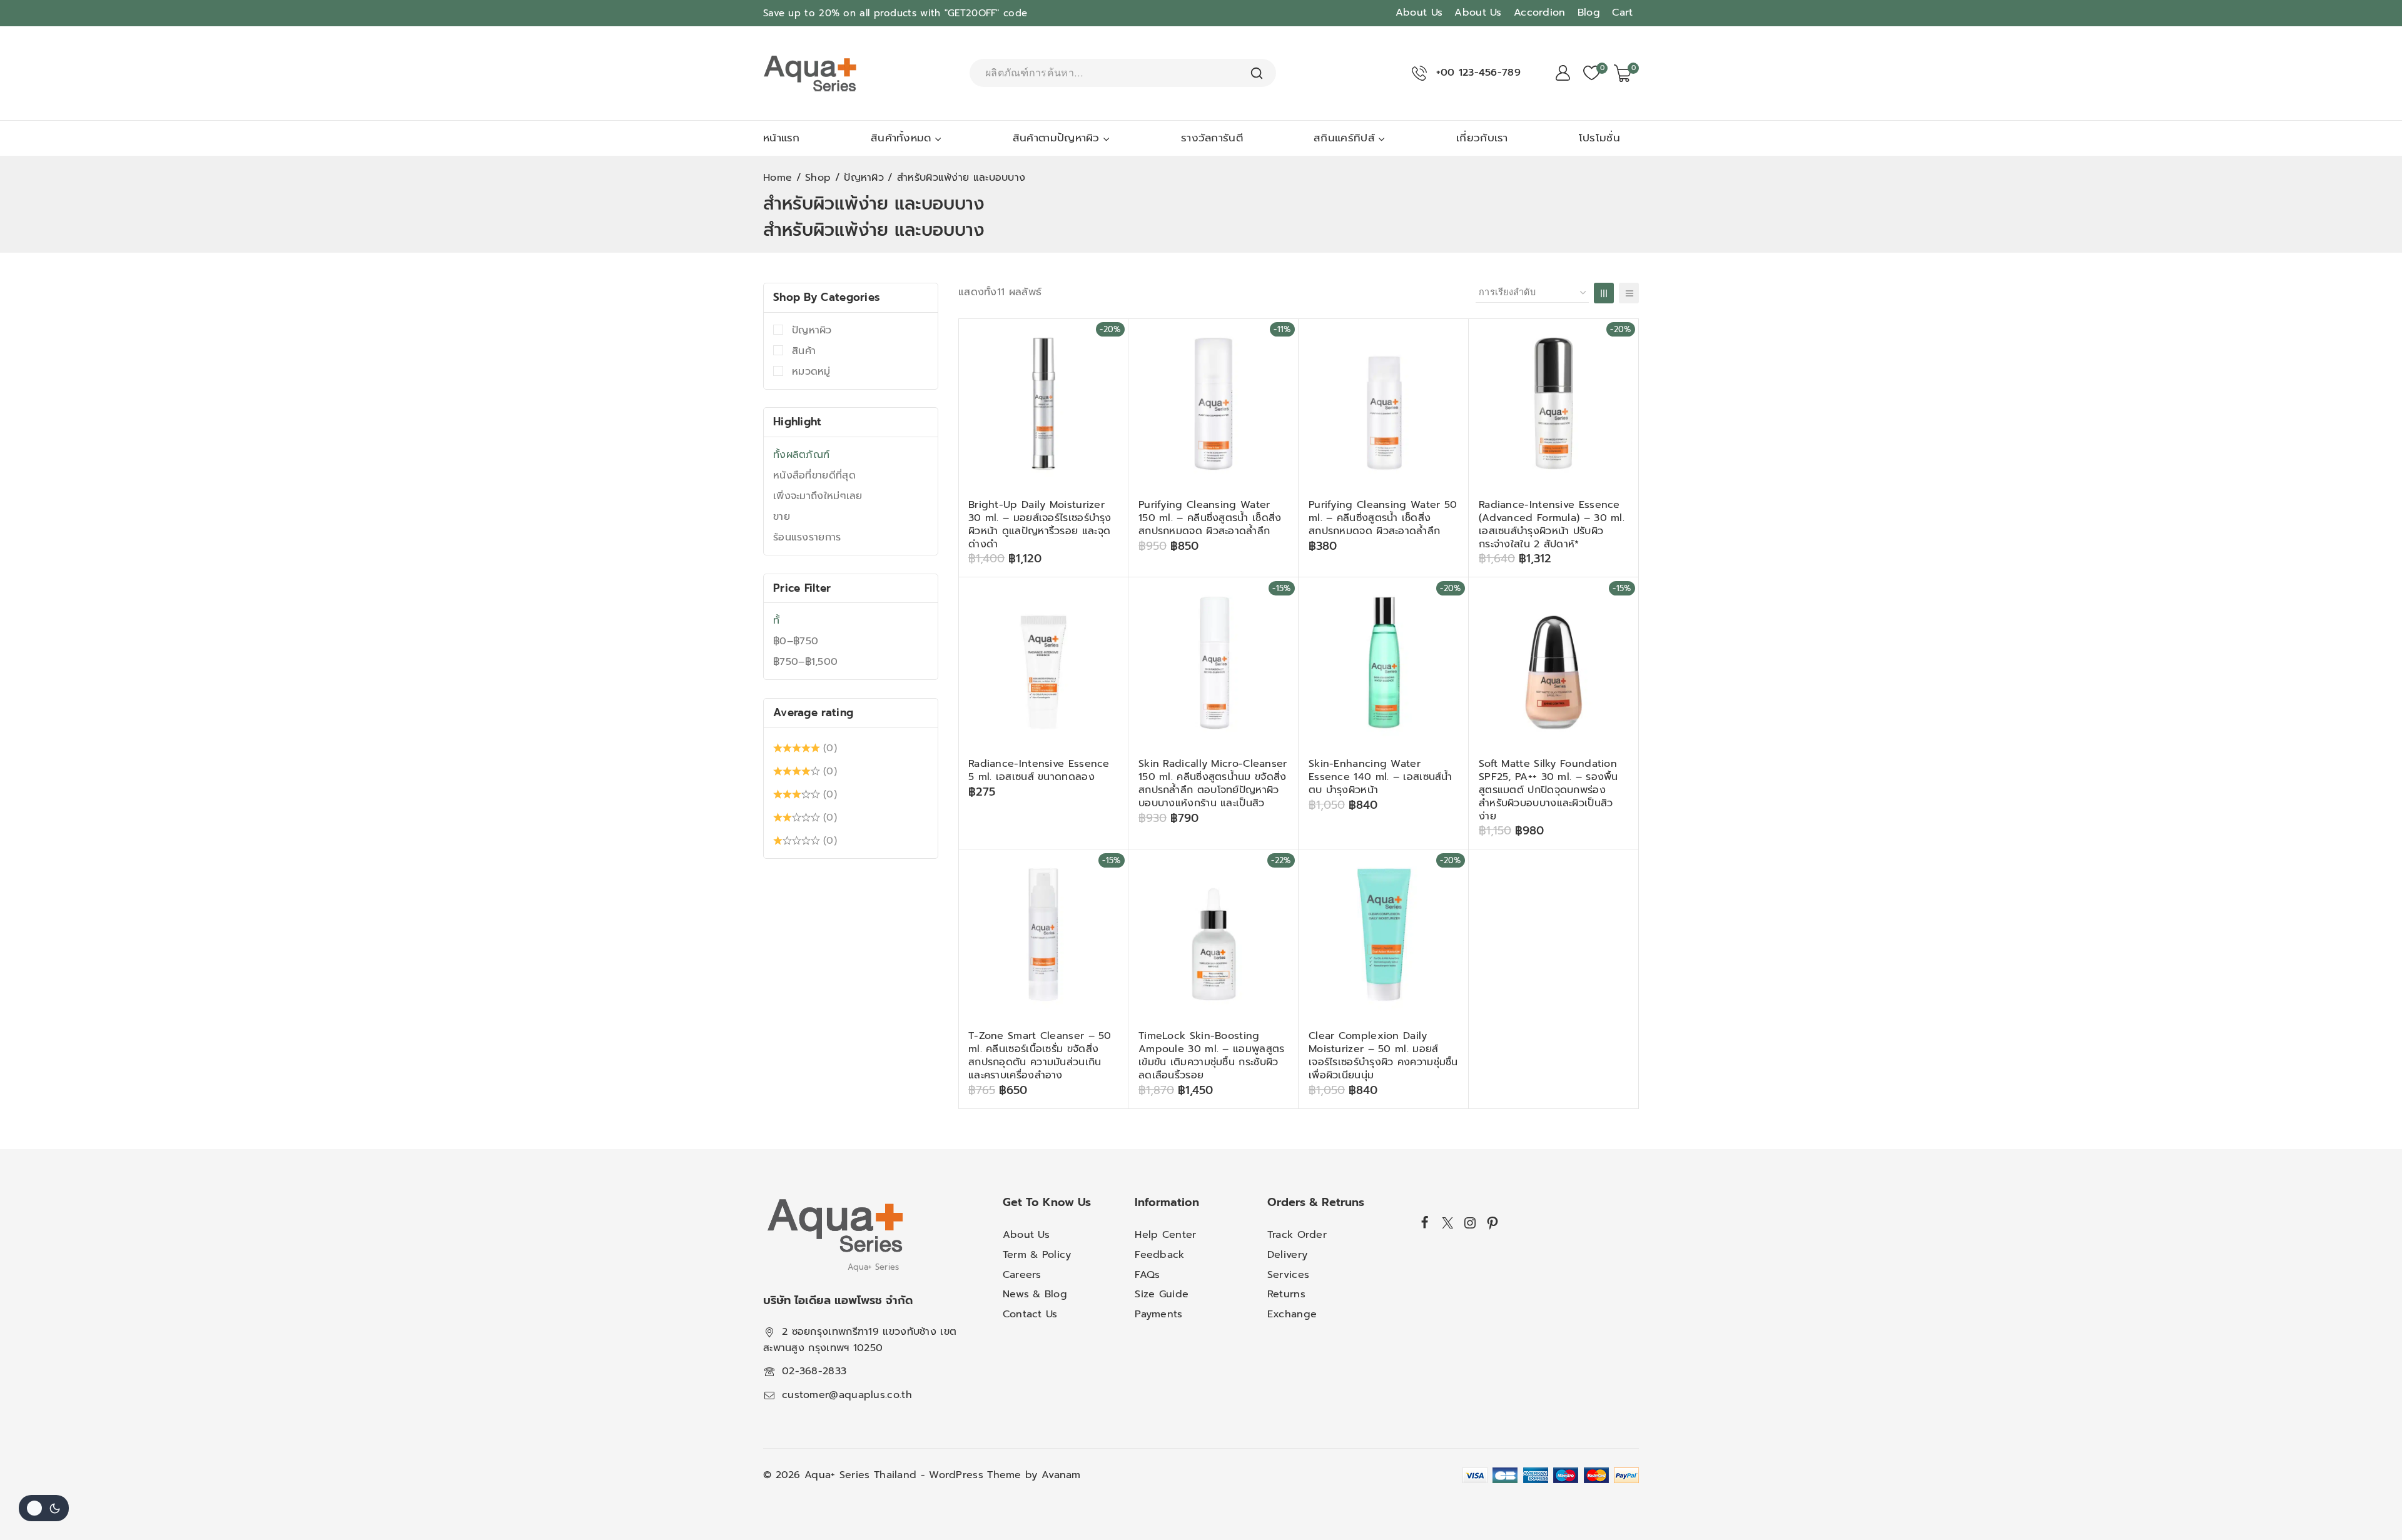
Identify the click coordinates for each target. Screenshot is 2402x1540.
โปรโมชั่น (1599, 138)
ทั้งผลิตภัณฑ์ (801, 455)
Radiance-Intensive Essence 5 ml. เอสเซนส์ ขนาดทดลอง (1039, 770)
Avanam (1061, 1475)
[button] (1094, 575)
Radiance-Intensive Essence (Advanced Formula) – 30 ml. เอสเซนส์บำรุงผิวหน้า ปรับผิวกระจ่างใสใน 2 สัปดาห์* (1552, 524)
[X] (1447, 1223)
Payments (1158, 1314)
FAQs (1147, 1275)
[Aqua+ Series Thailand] (810, 73)
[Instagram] (1470, 1223)
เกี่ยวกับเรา (1482, 138)
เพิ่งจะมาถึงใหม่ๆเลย (818, 496)
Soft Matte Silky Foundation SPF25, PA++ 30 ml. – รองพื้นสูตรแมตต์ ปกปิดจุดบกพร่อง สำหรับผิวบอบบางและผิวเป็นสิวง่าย (1548, 790)
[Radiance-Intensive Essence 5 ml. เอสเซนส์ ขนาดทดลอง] (1043, 662)
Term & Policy (1037, 1255)
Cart (1622, 13)
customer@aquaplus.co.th (847, 1395)
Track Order (1297, 1235)
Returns (1286, 1294)
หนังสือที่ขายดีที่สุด (814, 475)
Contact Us (1030, 1314)
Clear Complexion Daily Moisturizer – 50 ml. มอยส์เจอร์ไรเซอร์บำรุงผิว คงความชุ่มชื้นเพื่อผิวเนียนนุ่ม (1383, 1055)
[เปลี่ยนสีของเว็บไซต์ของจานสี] (44, 1508)
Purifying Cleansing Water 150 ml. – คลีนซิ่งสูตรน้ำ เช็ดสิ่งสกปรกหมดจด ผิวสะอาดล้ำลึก (1210, 518)
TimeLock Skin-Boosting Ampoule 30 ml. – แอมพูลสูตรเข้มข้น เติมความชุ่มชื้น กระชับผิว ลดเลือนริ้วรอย (1212, 1055)
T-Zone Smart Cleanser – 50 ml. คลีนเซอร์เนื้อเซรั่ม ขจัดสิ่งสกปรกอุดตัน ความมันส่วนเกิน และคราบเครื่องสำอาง (1040, 1055)
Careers (1022, 1275)
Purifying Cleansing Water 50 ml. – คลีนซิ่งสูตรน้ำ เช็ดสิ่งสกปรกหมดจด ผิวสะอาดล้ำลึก (1383, 518)
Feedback (1159, 1255)
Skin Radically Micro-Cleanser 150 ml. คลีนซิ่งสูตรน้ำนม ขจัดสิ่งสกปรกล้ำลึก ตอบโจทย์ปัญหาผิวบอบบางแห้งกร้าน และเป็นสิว (1213, 783)
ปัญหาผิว (812, 330)
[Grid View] (1604, 293)
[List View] (1629, 293)
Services (1288, 1275)
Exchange (1292, 1314)
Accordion (1540, 13)
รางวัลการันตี (1212, 138)
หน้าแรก (782, 138)
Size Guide (1162, 1294)
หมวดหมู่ (811, 372)
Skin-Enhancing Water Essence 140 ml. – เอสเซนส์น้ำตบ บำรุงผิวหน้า (1381, 777)
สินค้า (804, 351)
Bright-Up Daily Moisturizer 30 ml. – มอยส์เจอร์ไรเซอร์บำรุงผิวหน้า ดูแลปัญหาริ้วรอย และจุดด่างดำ (1040, 524)
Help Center (1165, 1235)
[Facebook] (1425, 1222)
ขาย (782, 517)
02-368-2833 (814, 1371)
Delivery (1287, 1255)
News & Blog (1035, 1294)
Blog (1589, 13)
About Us (1419, 13)
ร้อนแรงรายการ (807, 537)
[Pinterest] (1492, 1223)
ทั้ (776, 621)
